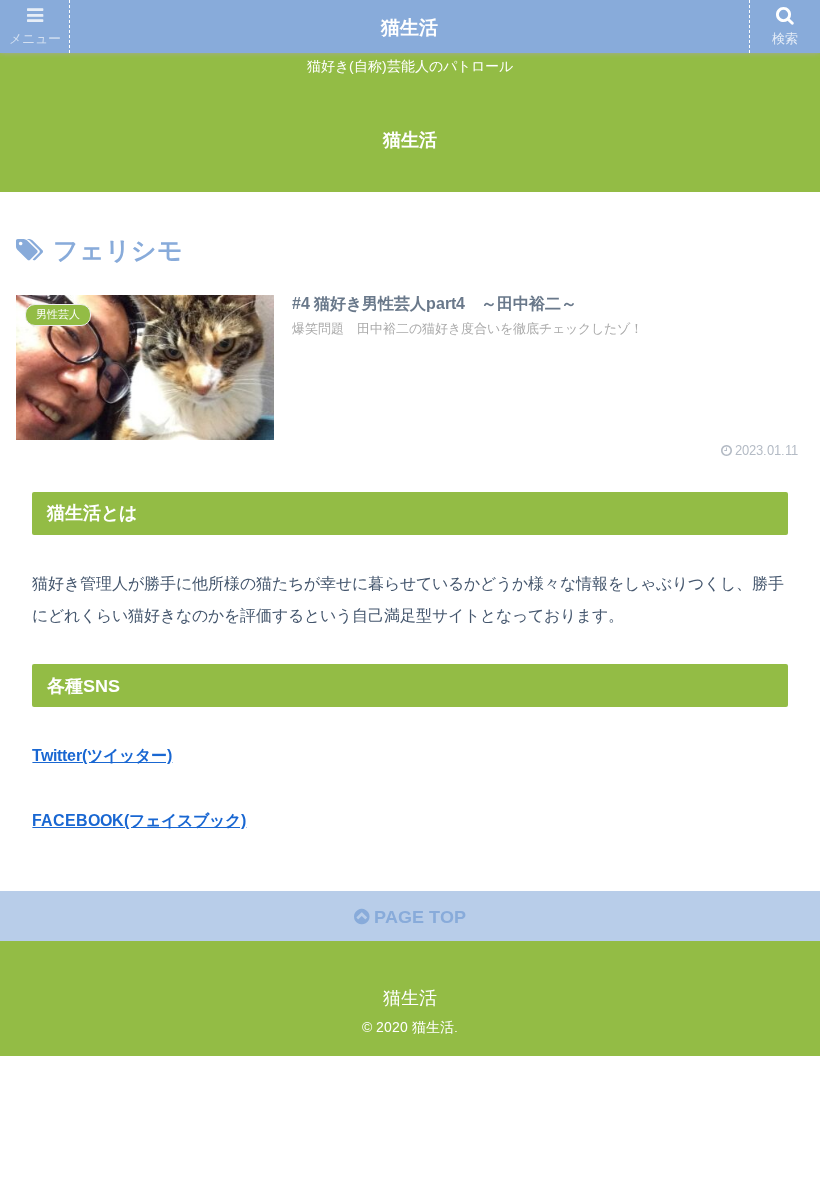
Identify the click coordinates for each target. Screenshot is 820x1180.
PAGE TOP (417, 917)
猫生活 (409, 27)
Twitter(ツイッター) (102, 755)
